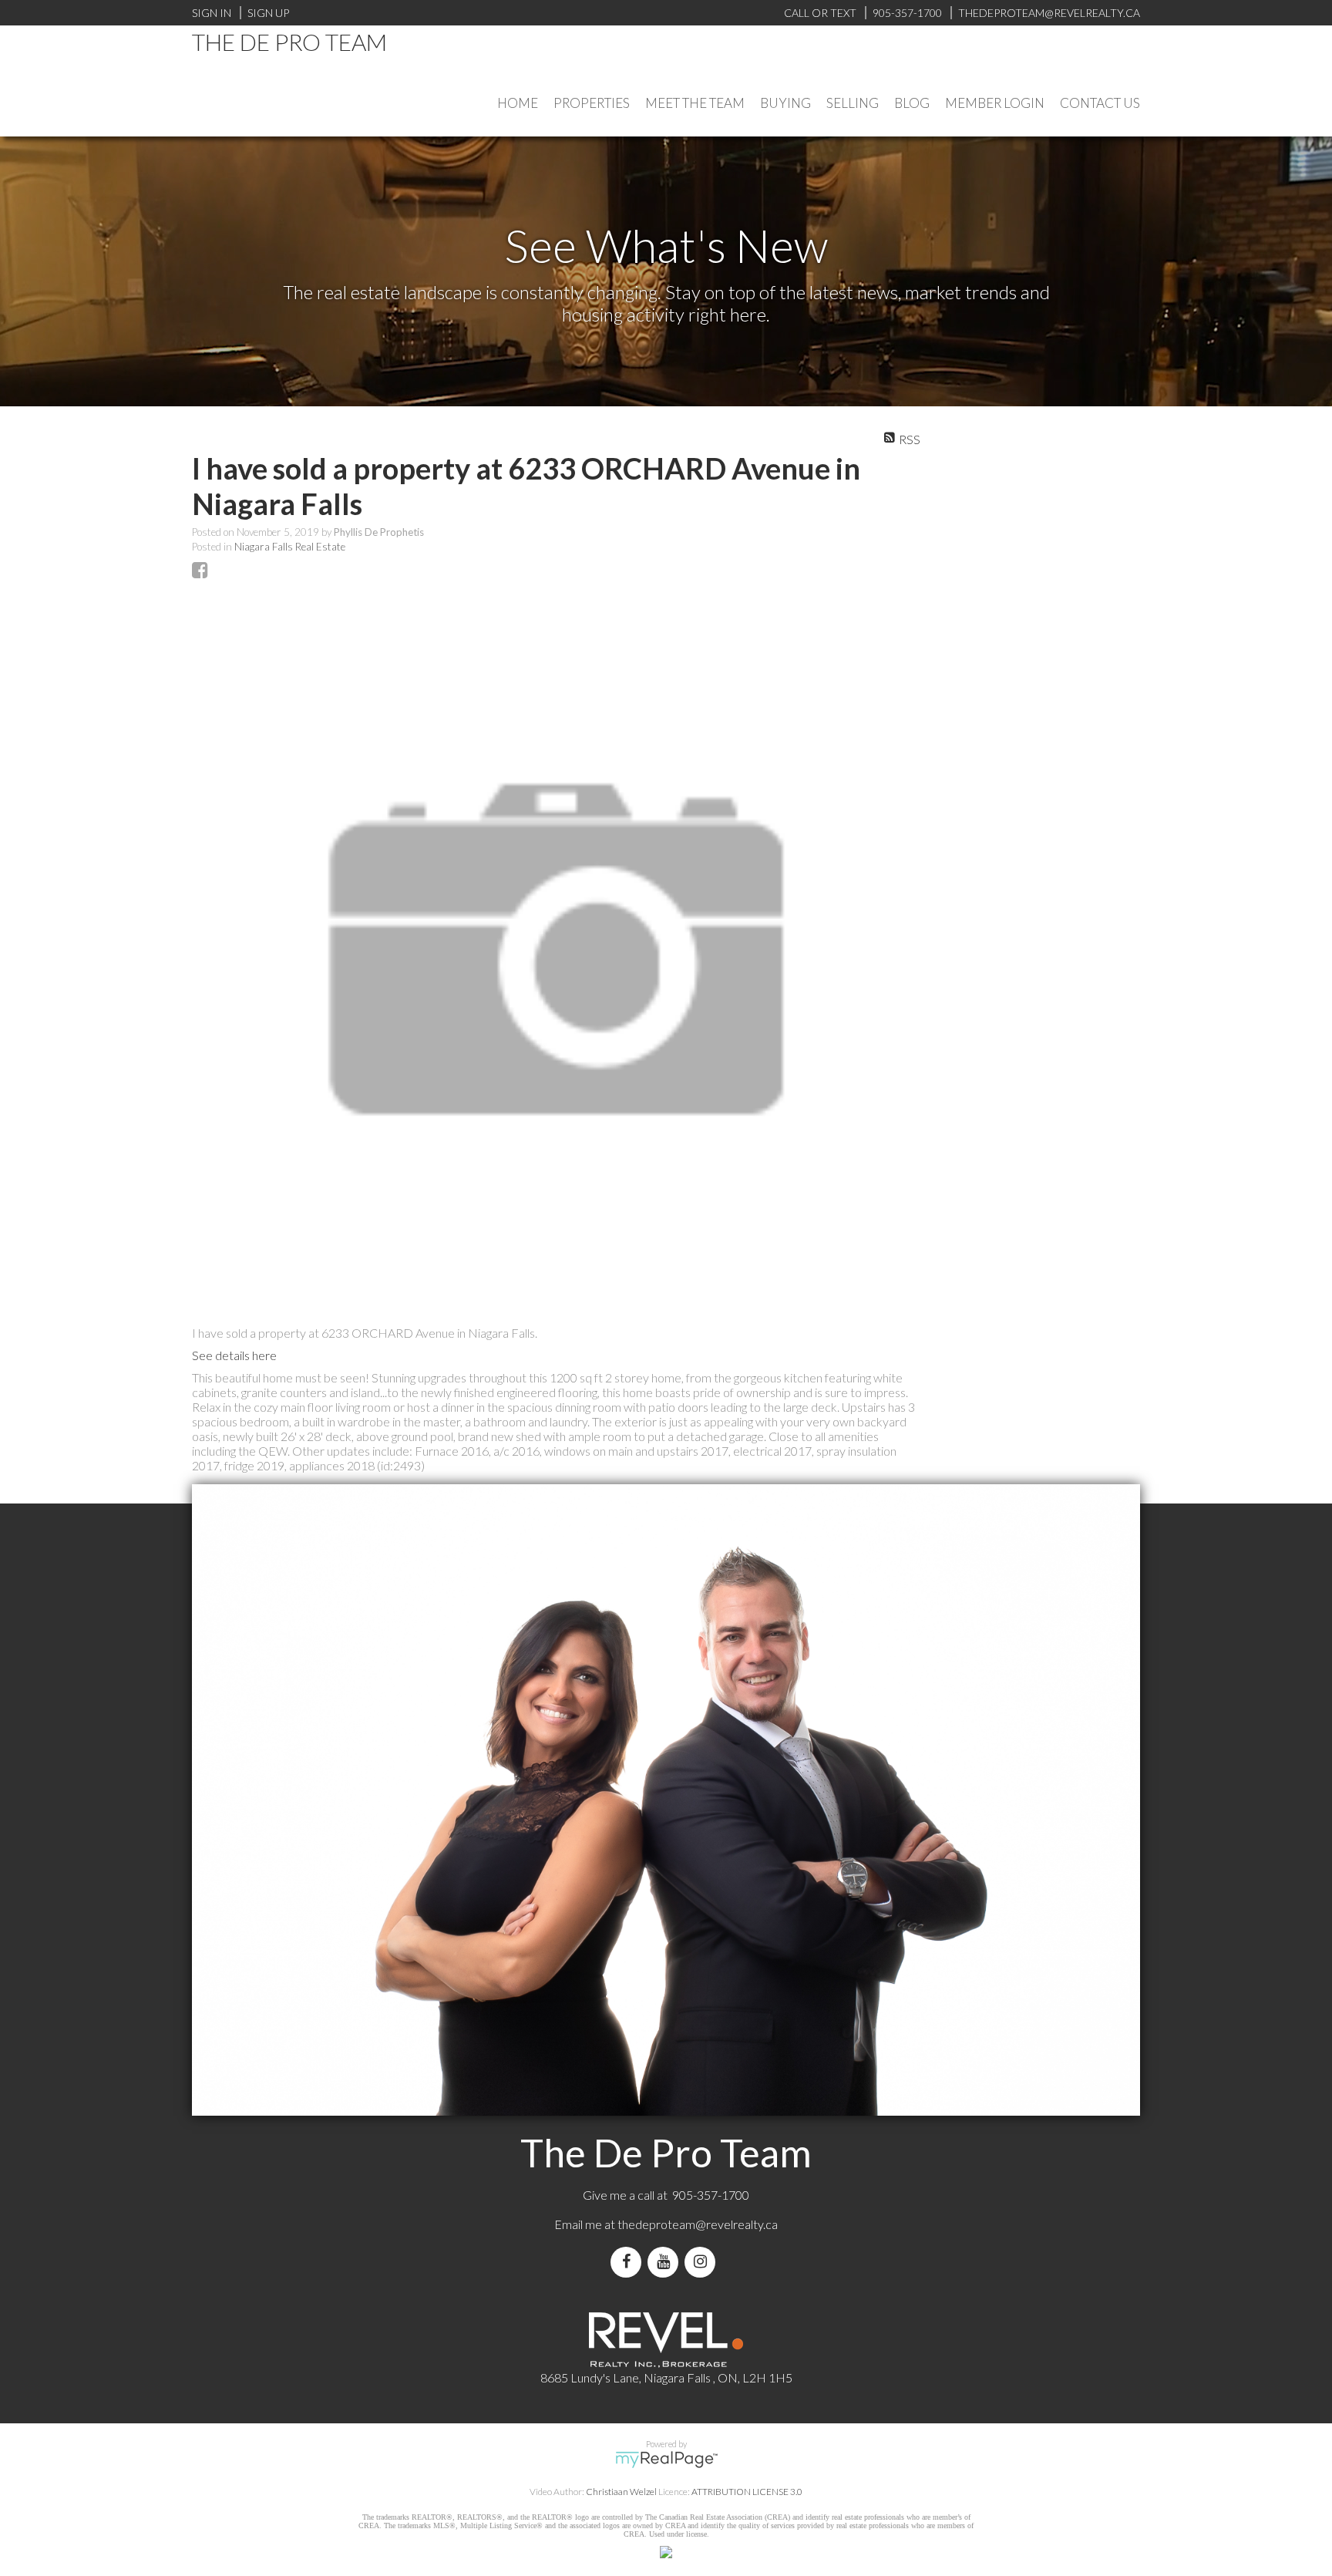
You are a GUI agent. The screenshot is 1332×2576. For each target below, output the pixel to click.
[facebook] (629, 2262)
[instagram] (703, 2262)
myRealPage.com (666, 2460)
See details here (234, 1355)
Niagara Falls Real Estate (290, 547)
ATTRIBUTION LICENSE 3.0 (747, 2492)
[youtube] (666, 2262)
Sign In (212, 13)
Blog (912, 103)
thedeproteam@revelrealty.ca (698, 2224)
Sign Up (268, 13)
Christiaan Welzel (621, 2492)
